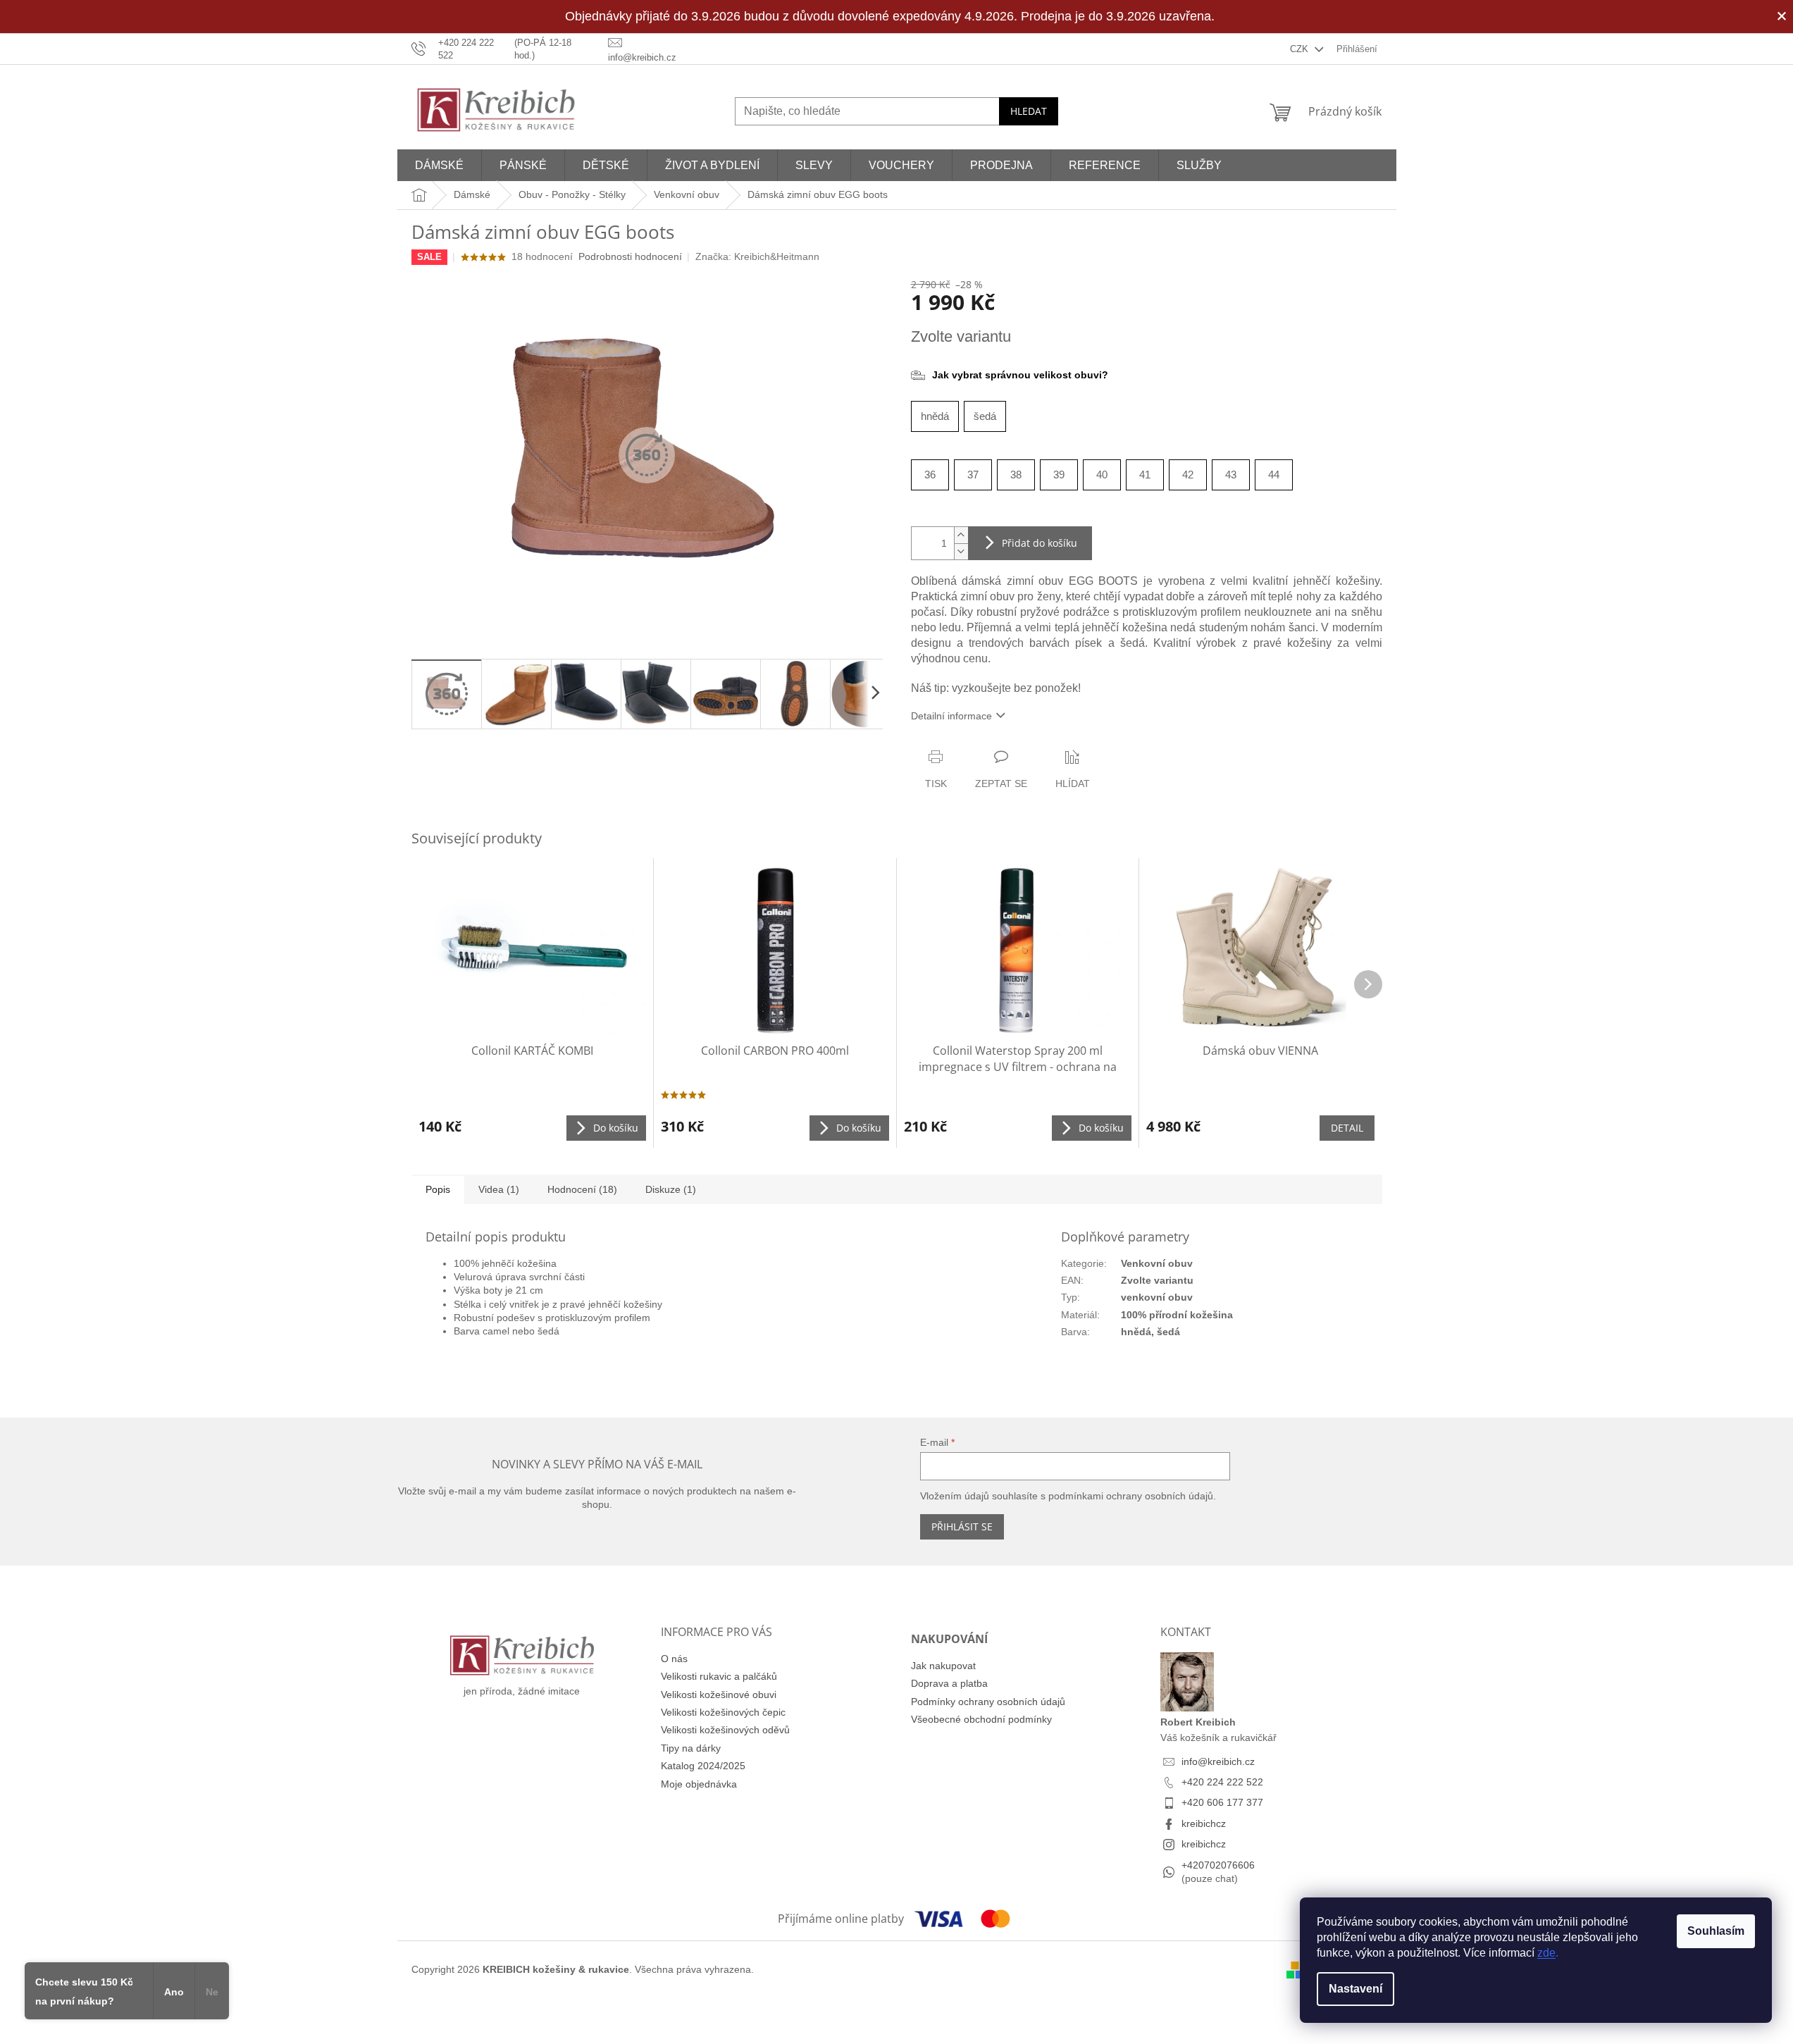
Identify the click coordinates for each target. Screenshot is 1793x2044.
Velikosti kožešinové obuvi (719, 1695)
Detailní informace (951, 716)
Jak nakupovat (943, 1666)
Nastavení (1355, 1989)
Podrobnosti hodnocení (630, 256)
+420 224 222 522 (1222, 1782)
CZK (1301, 49)
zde (1546, 1953)
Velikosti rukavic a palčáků (719, 1676)
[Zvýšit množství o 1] (961, 535)
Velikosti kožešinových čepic (723, 1712)
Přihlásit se (962, 1526)
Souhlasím (1716, 1931)
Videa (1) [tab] (499, 1189)
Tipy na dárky (691, 1748)
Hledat (1029, 111)
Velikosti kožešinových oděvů (725, 1730)
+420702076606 (1218, 1865)
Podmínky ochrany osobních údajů (988, 1702)
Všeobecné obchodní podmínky (981, 1719)
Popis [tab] (438, 1189)
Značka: (757, 256)
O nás (674, 1659)
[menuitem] (439, 165)
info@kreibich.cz (1218, 1761)
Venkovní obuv (1157, 1263)
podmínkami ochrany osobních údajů (1131, 1496)
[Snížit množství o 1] (961, 551)
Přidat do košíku (1040, 543)
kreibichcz (1204, 1823)
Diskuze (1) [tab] (671, 1189)
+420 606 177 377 (1222, 1802)
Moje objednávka (699, 1784)
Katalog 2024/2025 (703, 1766)
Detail (1347, 1128)
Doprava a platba (949, 1683)
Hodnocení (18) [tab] (582, 1189)
